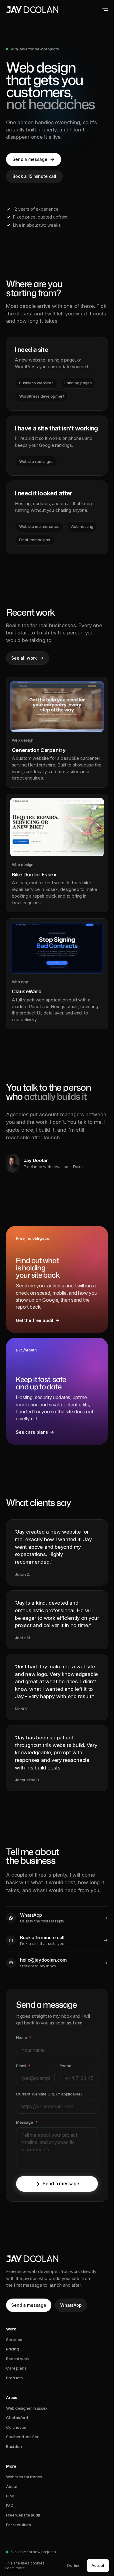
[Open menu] (101, 10)
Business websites (36, 383)
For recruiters (19, 2525)
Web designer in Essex (27, 2408)
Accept (98, 2566)
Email (23, 2066)
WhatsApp (71, 2305)
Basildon (14, 2446)
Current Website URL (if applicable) (49, 2094)
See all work (24, 658)
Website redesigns (36, 461)
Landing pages (78, 383)
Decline (74, 2566)
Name (24, 2037)
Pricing (12, 2349)
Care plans (16, 2368)
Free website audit (23, 2515)
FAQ (10, 2506)
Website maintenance (39, 526)
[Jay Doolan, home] (32, 10)
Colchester (16, 2427)
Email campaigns (35, 540)
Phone (66, 2066)
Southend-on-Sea (23, 2437)
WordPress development (42, 396)
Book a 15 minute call (34, 176)
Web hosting (82, 526)
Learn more (15, 2568)
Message (27, 2122)
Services (14, 2340)
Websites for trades (24, 2477)
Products (14, 2378)
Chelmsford (17, 2418)
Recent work (18, 2359)
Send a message (30, 159)
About (12, 2486)
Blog (10, 2496)
